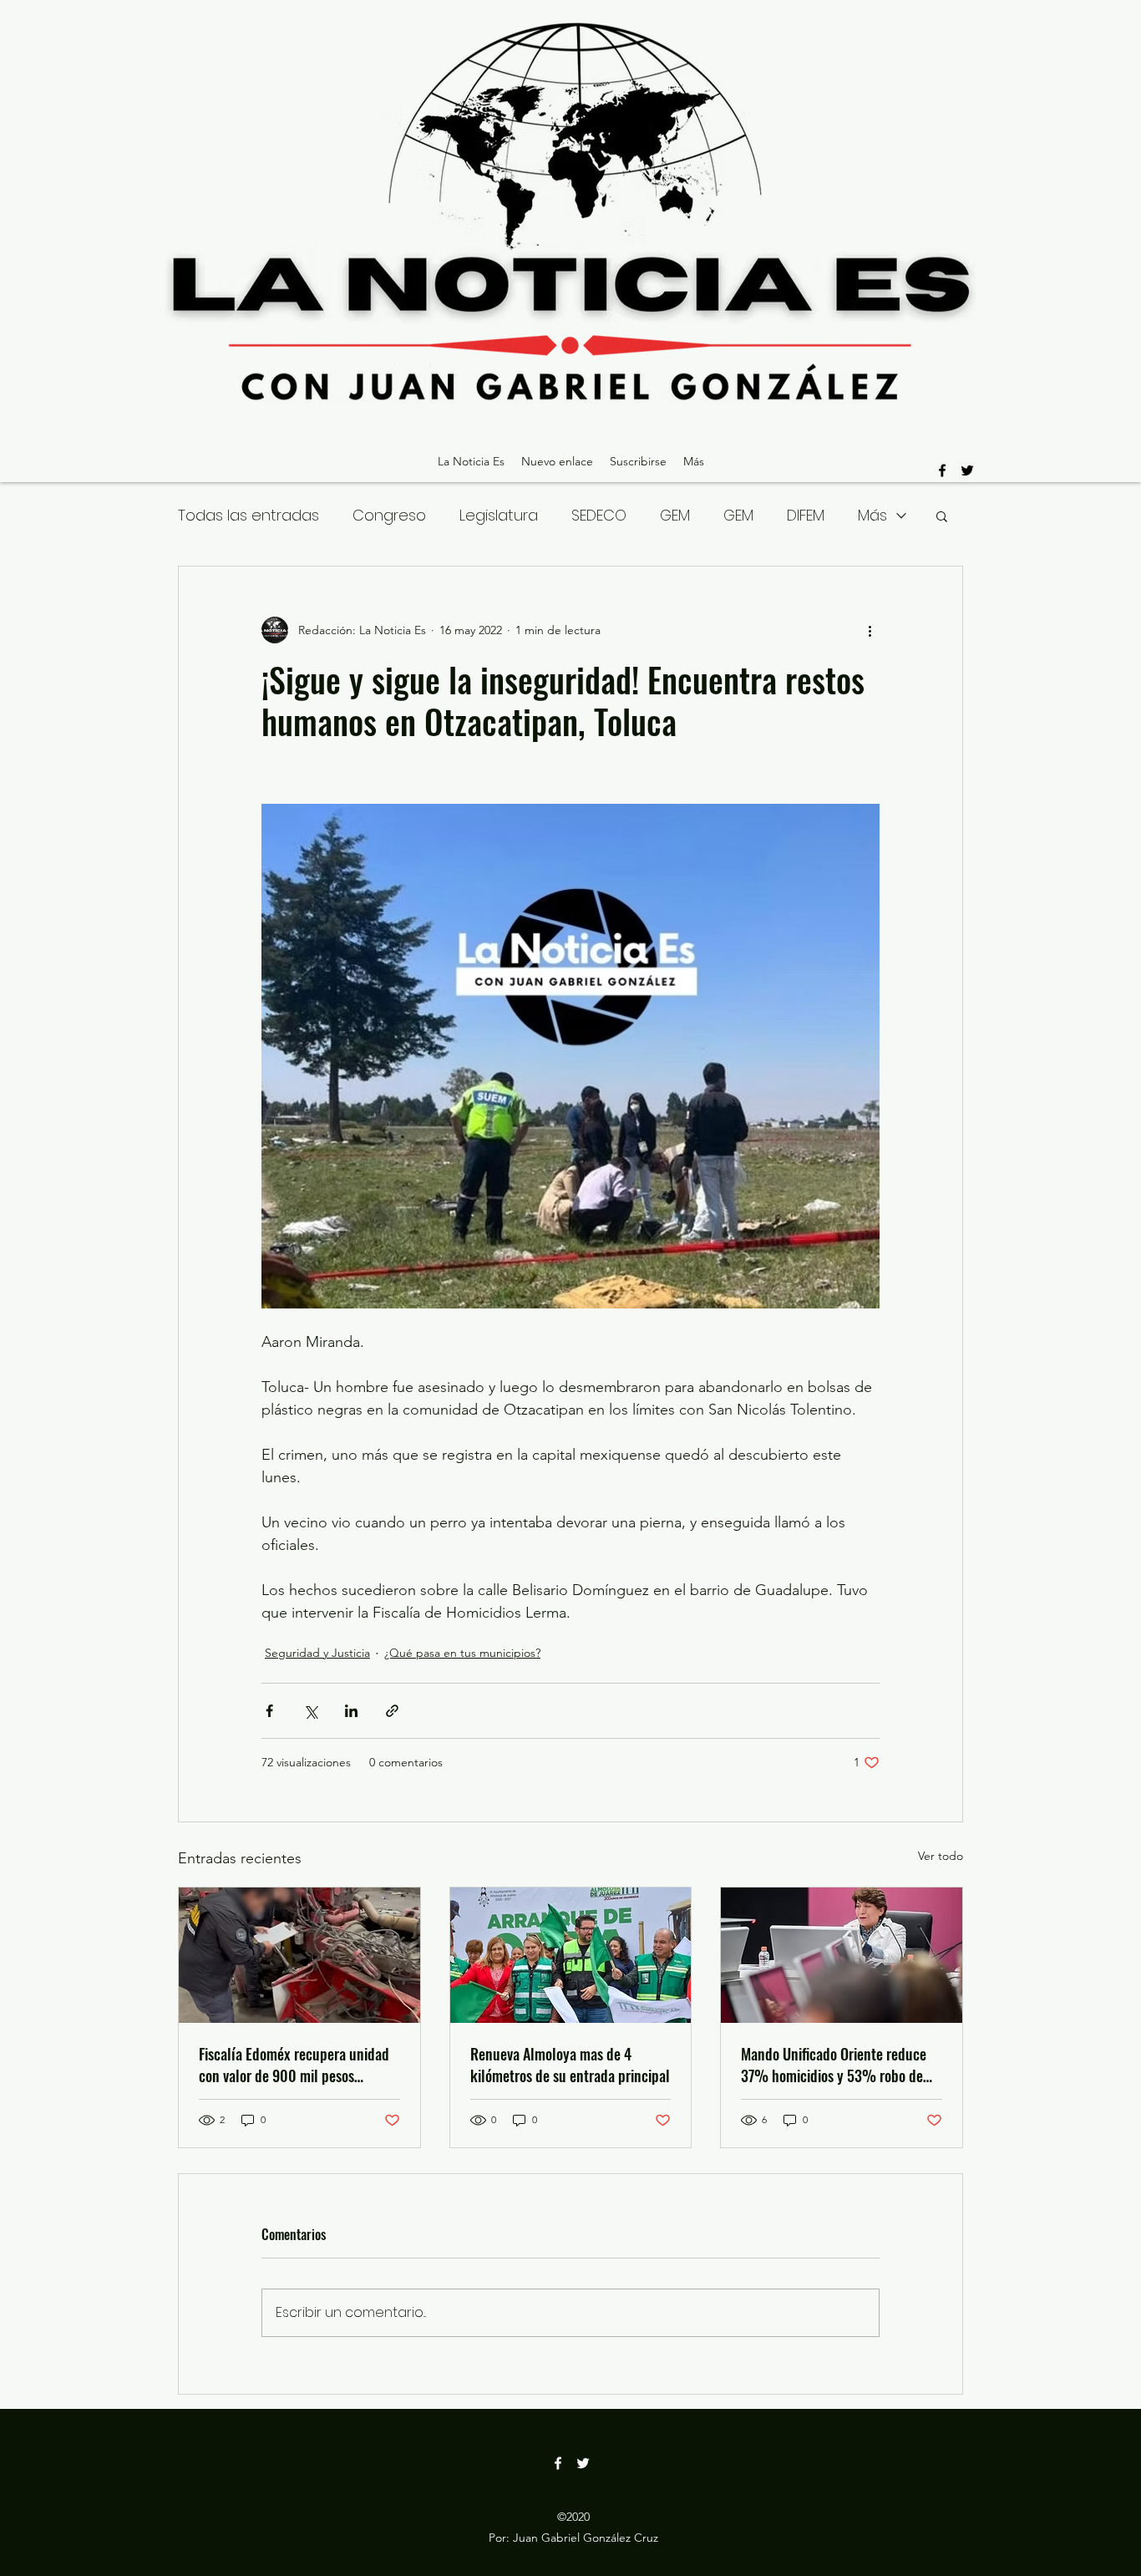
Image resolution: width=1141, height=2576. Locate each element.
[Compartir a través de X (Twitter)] (310, 1711)
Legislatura (499, 515)
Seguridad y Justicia (317, 1653)
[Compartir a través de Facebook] (269, 1711)
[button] (942, 516)
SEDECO (599, 515)
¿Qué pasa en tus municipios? (462, 1653)
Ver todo (941, 1856)
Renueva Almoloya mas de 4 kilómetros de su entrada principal (570, 2065)
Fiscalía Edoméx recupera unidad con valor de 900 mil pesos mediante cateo (294, 2065)
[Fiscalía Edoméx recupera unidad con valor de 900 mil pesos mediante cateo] (299, 1955)
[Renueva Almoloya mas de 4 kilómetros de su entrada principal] (571, 1955)
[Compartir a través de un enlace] (392, 1711)
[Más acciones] (870, 630)
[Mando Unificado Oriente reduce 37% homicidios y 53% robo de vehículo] (842, 1955)
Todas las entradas (248, 515)
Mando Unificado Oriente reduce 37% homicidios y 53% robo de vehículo (834, 2065)
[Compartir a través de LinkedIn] (351, 1711)
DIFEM (806, 515)
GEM (675, 515)
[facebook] (942, 470)
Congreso (389, 515)
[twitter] (967, 470)
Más (872, 515)
